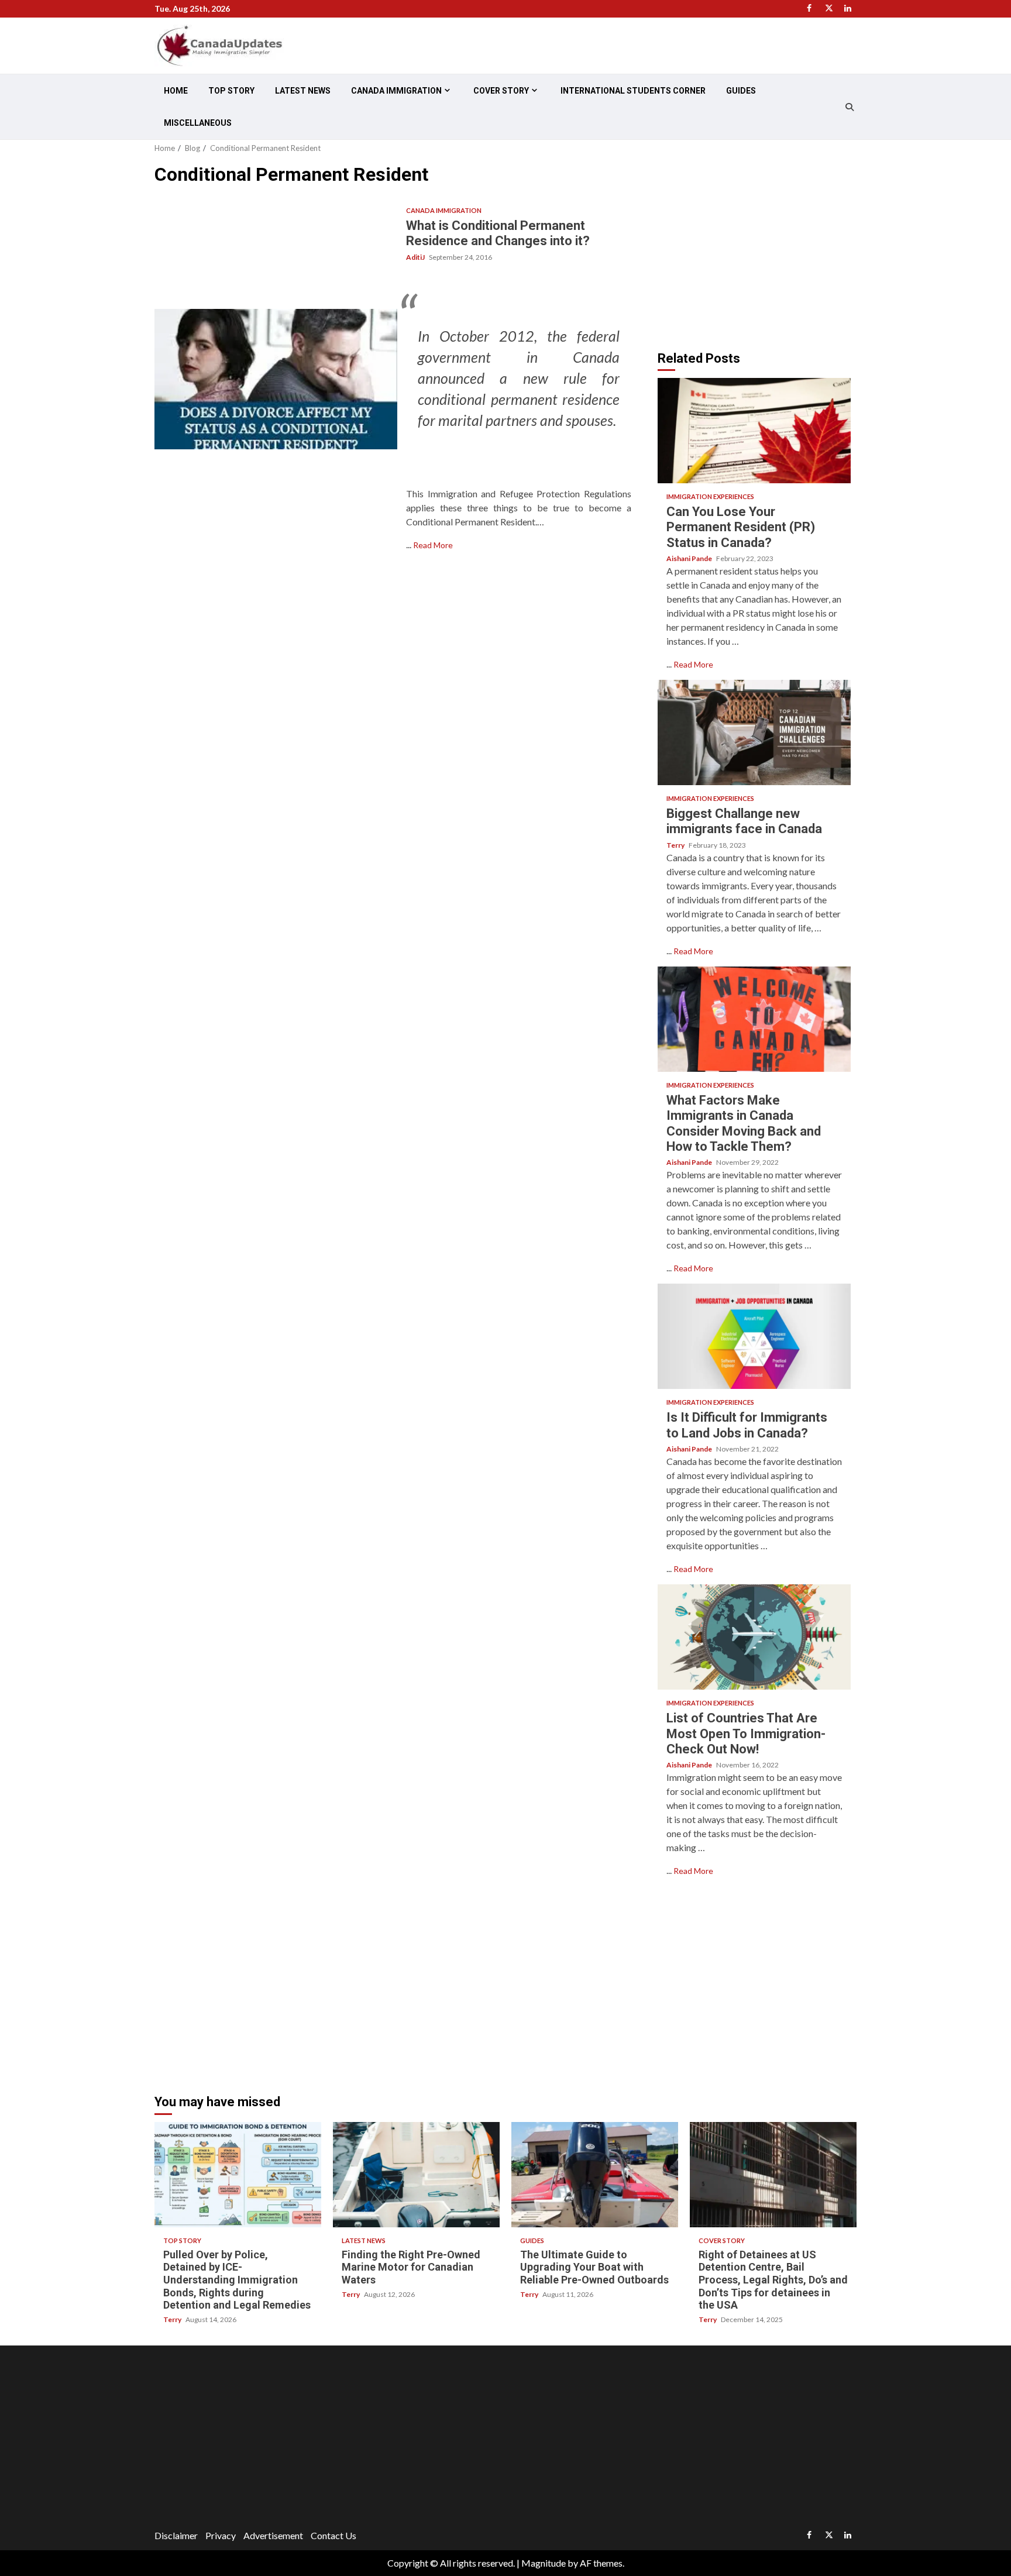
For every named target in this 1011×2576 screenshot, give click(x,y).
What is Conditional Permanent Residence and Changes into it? (276, 379)
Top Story (231, 91)
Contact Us (333, 2535)
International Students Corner (633, 91)
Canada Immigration (396, 91)
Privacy (221, 2535)
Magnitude (544, 2563)
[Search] (849, 107)
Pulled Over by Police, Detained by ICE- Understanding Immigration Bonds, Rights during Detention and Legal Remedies (238, 2175)
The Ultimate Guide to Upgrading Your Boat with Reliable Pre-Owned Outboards (595, 2175)
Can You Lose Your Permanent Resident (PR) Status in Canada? (754, 431)
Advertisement (273, 2535)
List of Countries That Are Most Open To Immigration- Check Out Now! (754, 1637)
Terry (676, 845)
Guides (741, 91)
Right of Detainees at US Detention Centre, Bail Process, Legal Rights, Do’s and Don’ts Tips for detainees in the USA (773, 2175)
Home (176, 91)
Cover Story (501, 91)
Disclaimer (176, 2535)
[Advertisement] (756, 245)
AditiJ (416, 257)
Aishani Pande (690, 558)
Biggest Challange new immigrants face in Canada (754, 732)
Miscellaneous (198, 123)
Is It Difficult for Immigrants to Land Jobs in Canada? (754, 1336)
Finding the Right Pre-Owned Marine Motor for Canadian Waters (416, 2175)
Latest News (303, 91)
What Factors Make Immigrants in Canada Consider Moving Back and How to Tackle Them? (754, 1019)
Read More (433, 545)
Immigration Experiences (710, 496)
